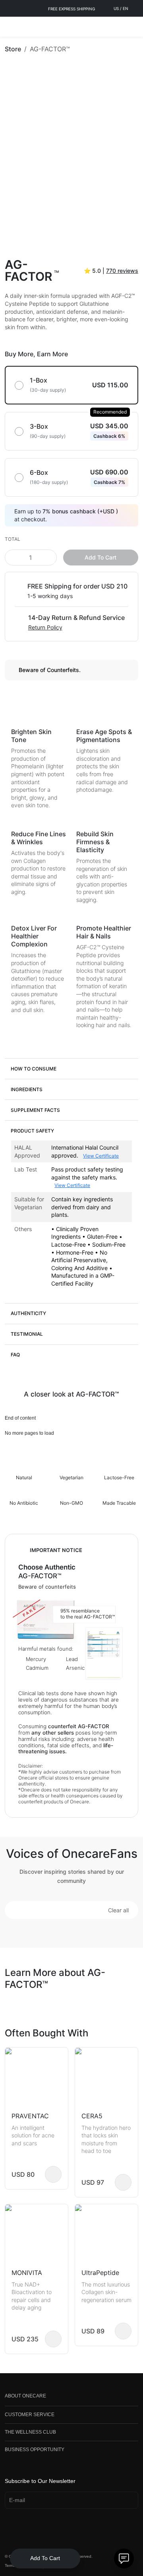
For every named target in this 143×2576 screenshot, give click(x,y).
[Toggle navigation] (10, 27)
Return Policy (45, 627)
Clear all (118, 1910)
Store (13, 49)
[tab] (71, 1068)
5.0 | (111, 271)
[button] (71, 1068)
